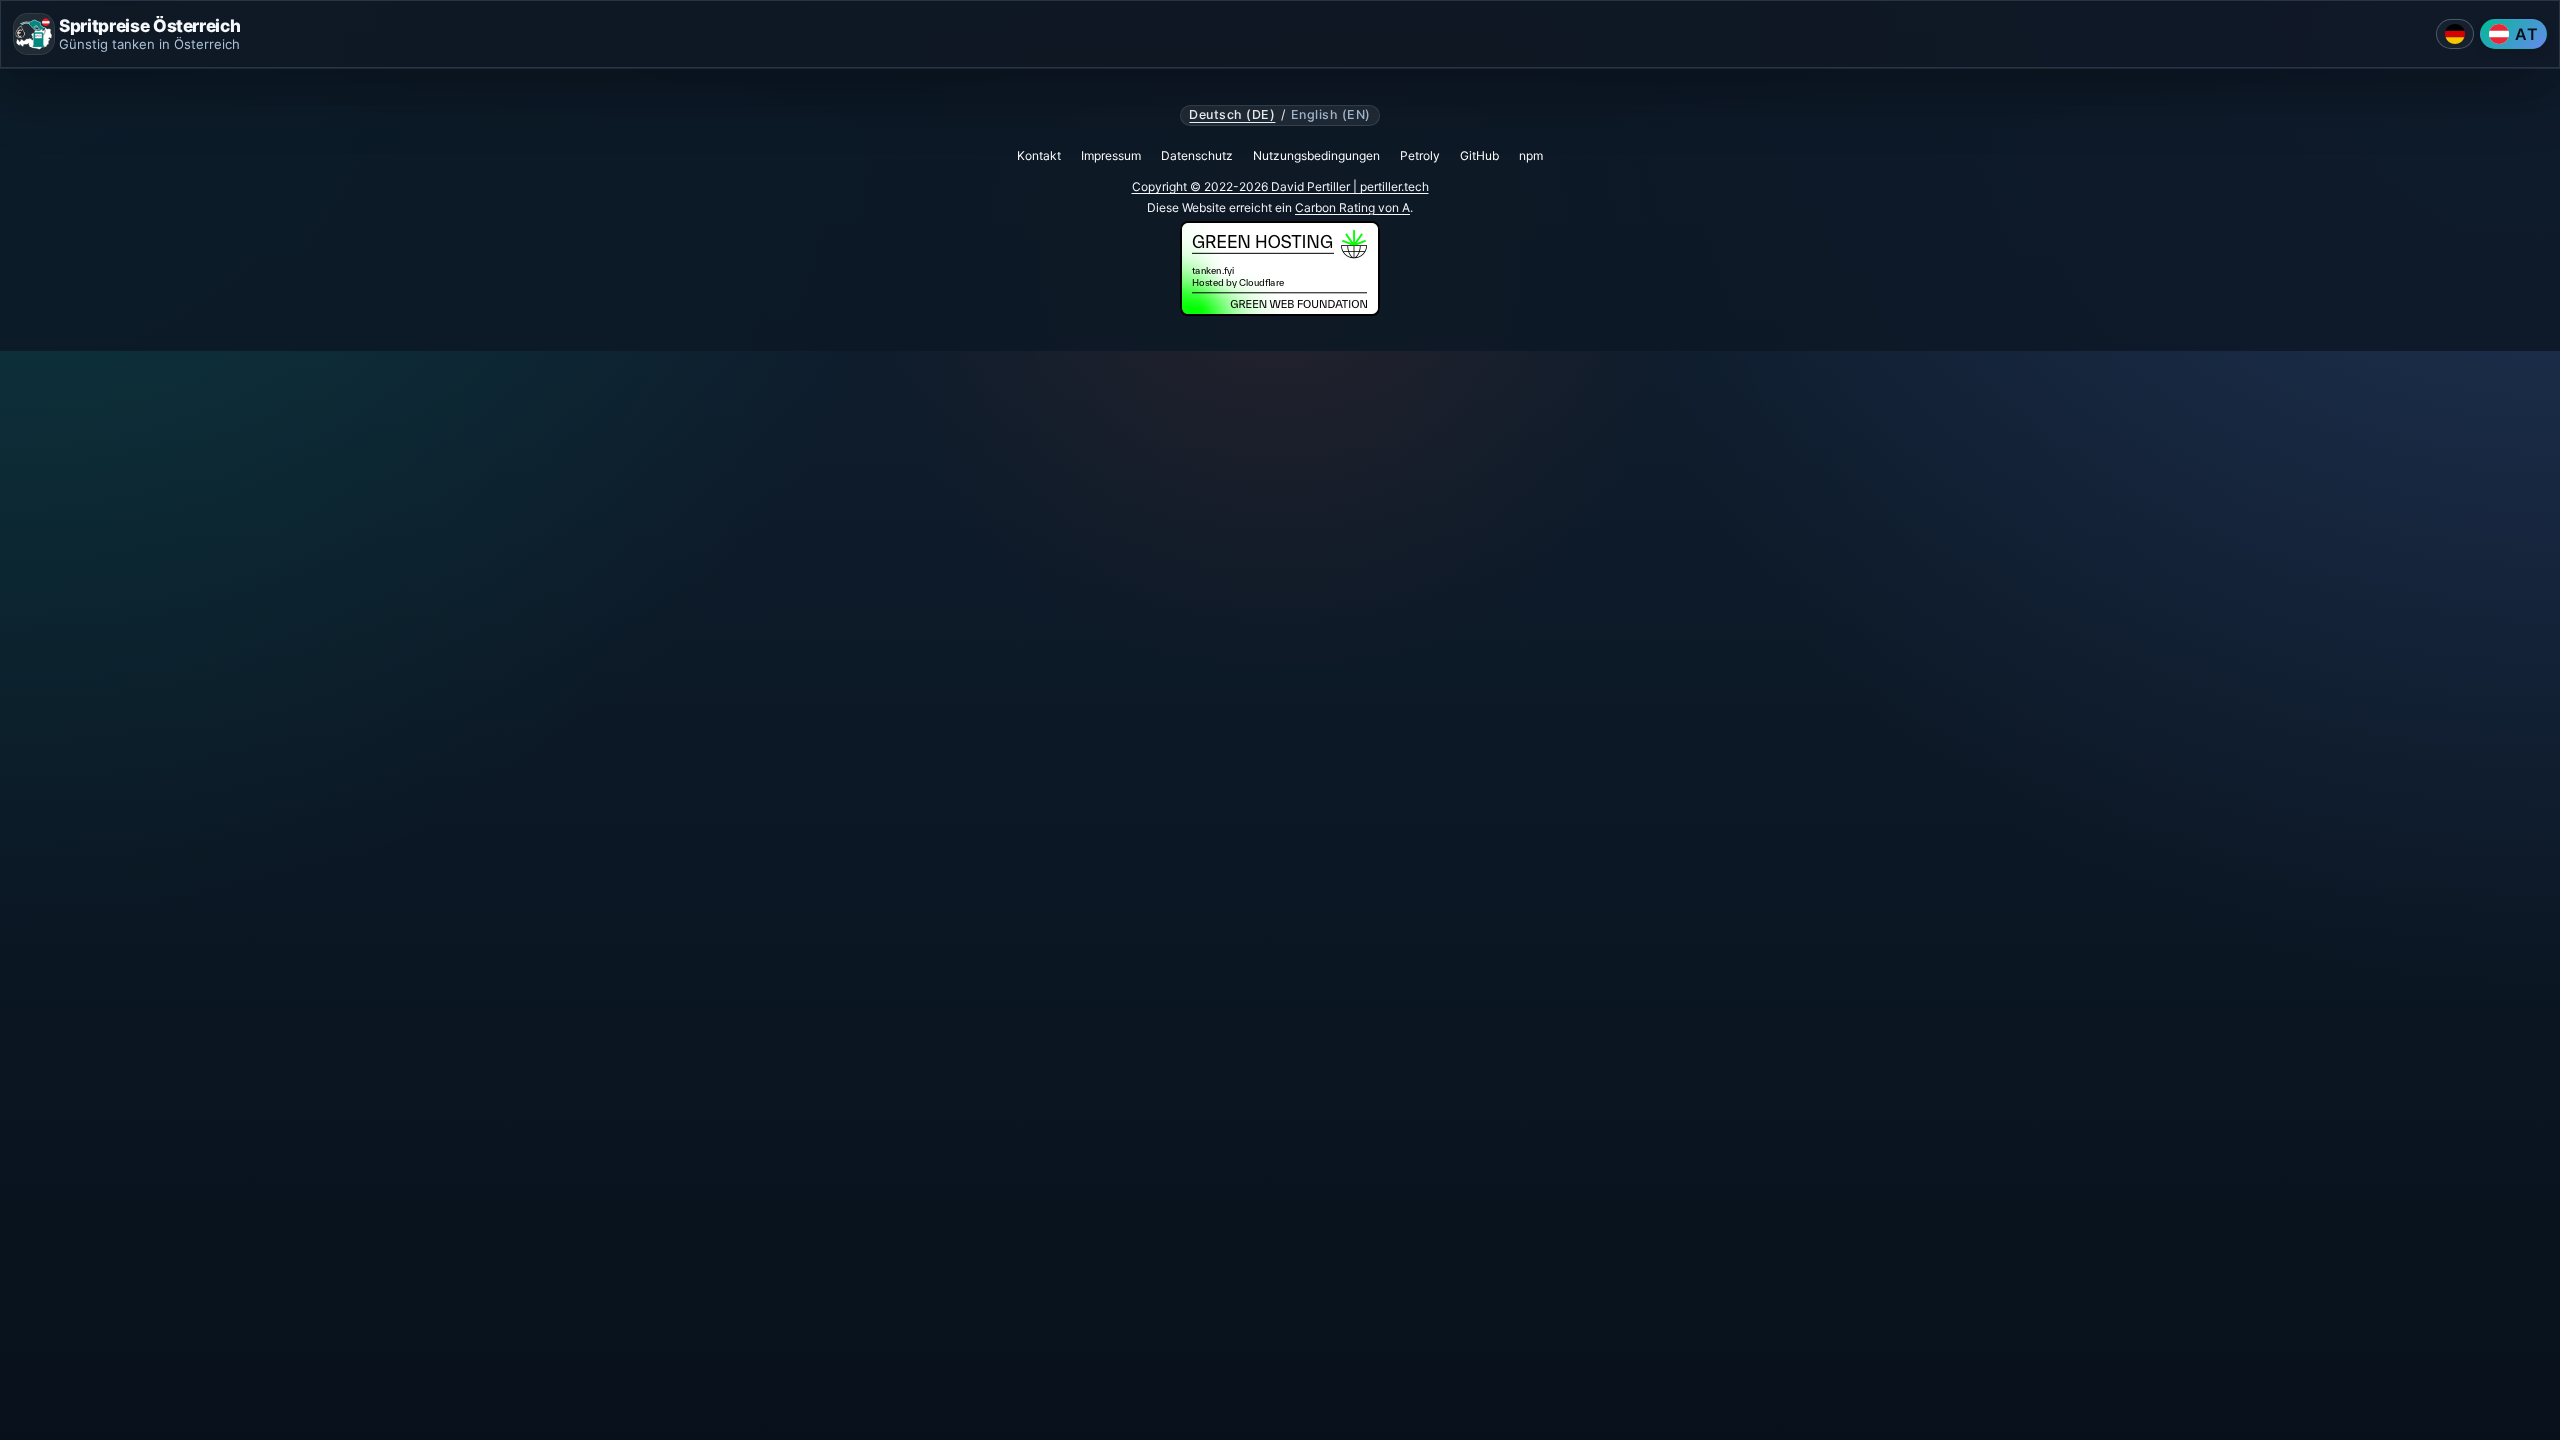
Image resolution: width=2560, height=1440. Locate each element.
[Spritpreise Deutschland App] (2455, 34)
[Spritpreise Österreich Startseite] (34, 34)
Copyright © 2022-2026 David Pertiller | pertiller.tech (1280, 186)
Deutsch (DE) (1232, 115)
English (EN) (1331, 115)
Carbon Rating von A (1352, 207)
